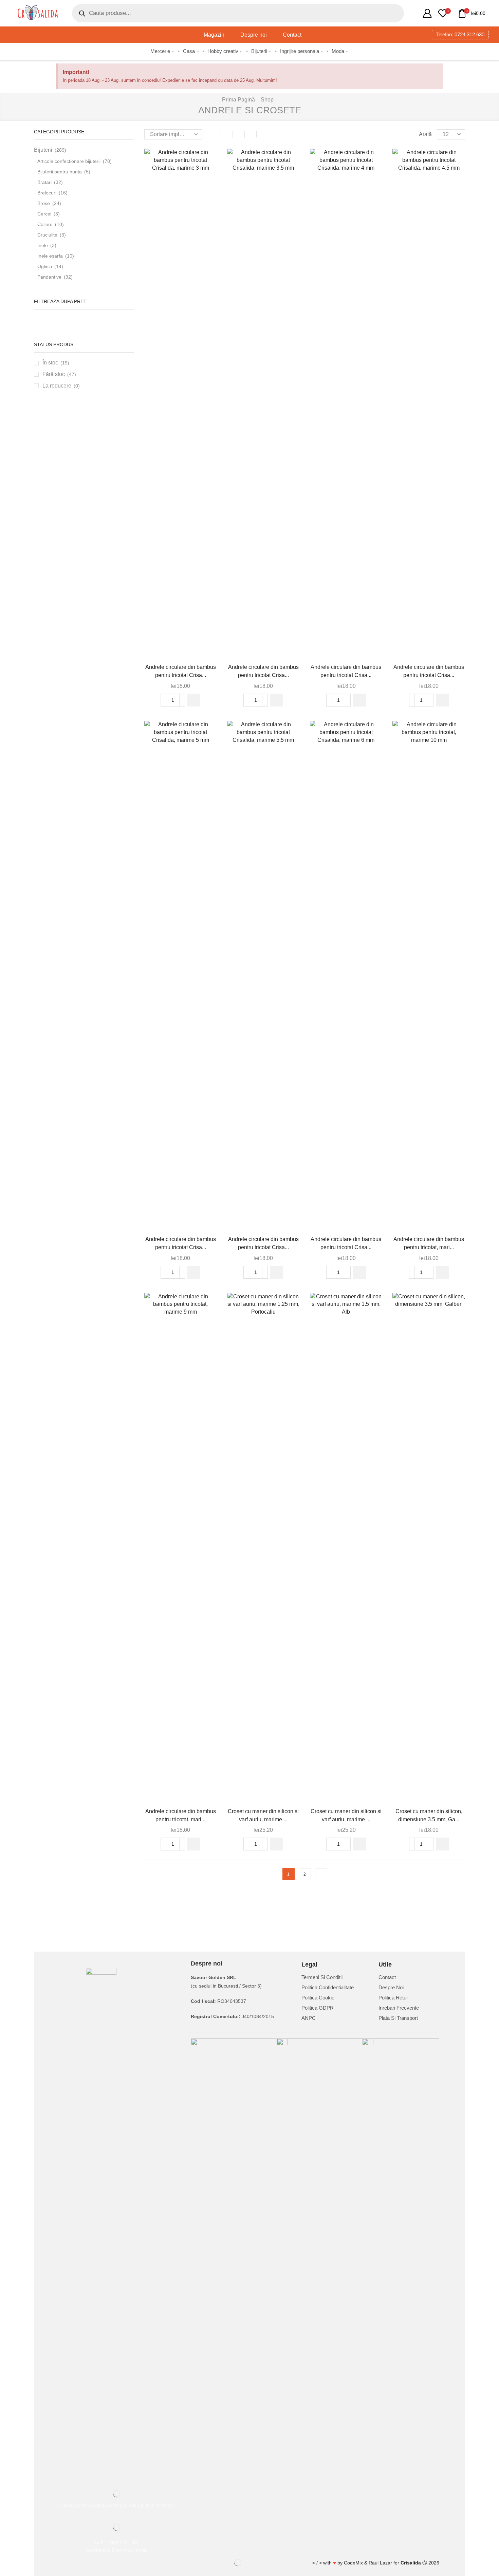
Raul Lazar (380, 2563)
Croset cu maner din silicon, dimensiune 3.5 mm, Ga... (429, 1815)
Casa (189, 51)
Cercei (44, 214)
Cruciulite (47, 235)
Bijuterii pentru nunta (60, 172)
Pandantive (49, 277)
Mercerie (160, 51)
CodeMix (353, 2563)
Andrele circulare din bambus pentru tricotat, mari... (429, 1243)
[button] (194, 700)
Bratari (44, 182)
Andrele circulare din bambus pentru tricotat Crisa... (181, 671)
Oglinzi (45, 266)
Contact (292, 35)
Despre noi (254, 35)
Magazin (214, 35)
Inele (43, 245)
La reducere (61, 386)
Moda (338, 51)
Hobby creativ (223, 51)
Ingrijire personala (300, 51)
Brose (44, 203)
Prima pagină (238, 100)
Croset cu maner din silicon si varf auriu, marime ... (263, 1815)
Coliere (45, 224)
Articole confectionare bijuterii (69, 161)
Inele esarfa (50, 256)
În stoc (56, 363)
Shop (267, 100)
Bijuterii (259, 51)
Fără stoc (59, 374)
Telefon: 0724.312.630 (460, 34)
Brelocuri (47, 193)
